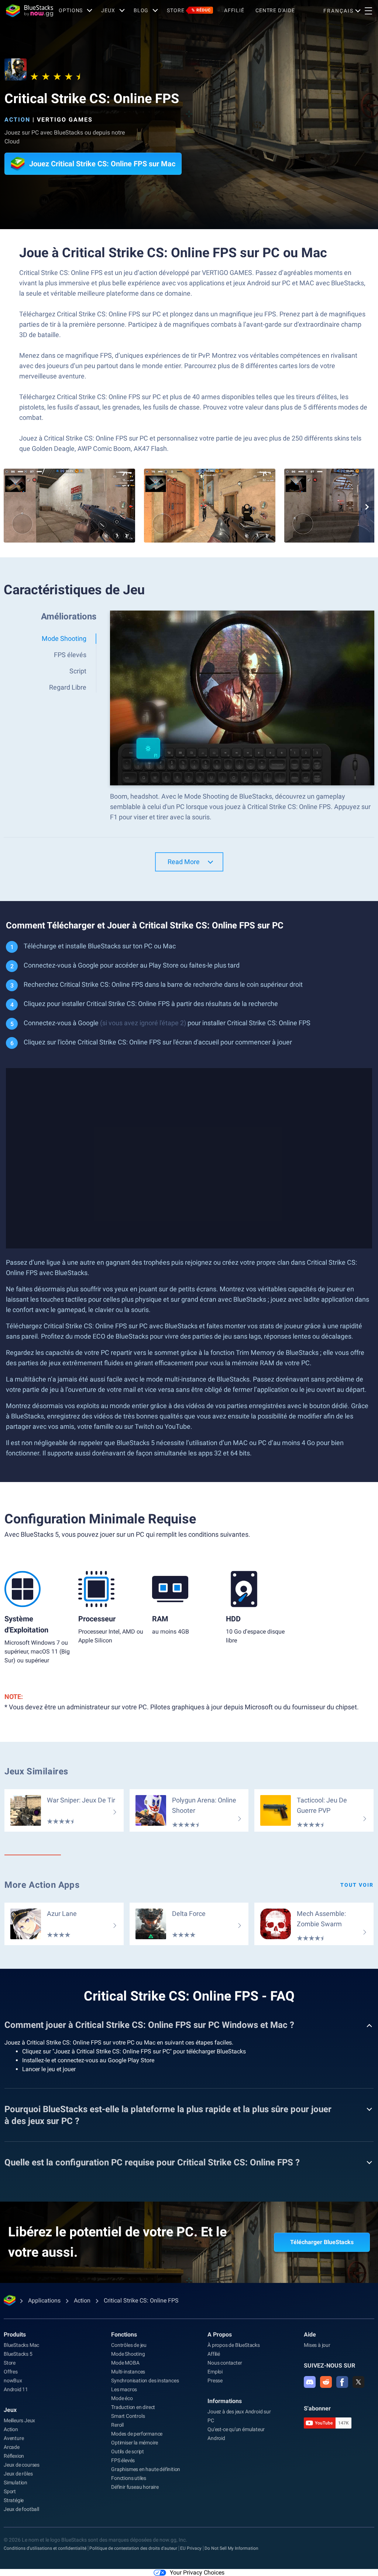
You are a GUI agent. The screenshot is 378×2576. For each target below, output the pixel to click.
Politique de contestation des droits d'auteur (133, 2548)
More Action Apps (42, 1885)
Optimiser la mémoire (135, 2443)
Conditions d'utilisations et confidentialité (45, 2548)
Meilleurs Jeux (19, 2420)
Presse (215, 2380)
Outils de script (128, 2451)
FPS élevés (123, 2460)
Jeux (10, 2410)
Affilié (234, 10)
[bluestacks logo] (30, 11)
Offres (11, 2372)
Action (17, 120)
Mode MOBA (125, 2363)
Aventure (14, 2438)
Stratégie (14, 2500)
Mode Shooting (128, 2354)
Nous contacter (225, 2363)
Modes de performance (137, 2434)
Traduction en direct (133, 2407)
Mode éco (122, 2398)
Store (189, 10)
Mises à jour (317, 2345)
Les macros (124, 2389)
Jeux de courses (22, 2465)
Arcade (12, 2447)
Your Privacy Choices (197, 2572)
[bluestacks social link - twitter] (358, 2382)
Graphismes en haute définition (146, 2469)
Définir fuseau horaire (135, 2487)
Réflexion (14, 2456)
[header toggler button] (368, 11)
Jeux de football (21, 2509)
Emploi (215, 2372)
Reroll (117, 2425)
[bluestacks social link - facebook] (342, 2382)
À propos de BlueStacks (234, 2345)
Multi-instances (128, 2372)
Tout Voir (357, 1885)
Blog (141, 10)
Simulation (16, 2482)
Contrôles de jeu (129, 2345)
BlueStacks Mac (21, 2345)
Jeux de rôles (18, 2474)
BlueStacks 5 (18, 2354)
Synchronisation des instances (145, 2380)
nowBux (13, 2380)
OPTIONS (71, 10)
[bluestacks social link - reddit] (326, 2382)
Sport (10, 2491)
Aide (310, 2334)
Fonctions (124, 2334)
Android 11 (16, 2389)
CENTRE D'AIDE (275, 10)
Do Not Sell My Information (231, 2548)
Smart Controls (128, 2416)
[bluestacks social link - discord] (310, 2382)
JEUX (108, 10)
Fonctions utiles (129, 2478)
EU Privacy (191, 2548)
